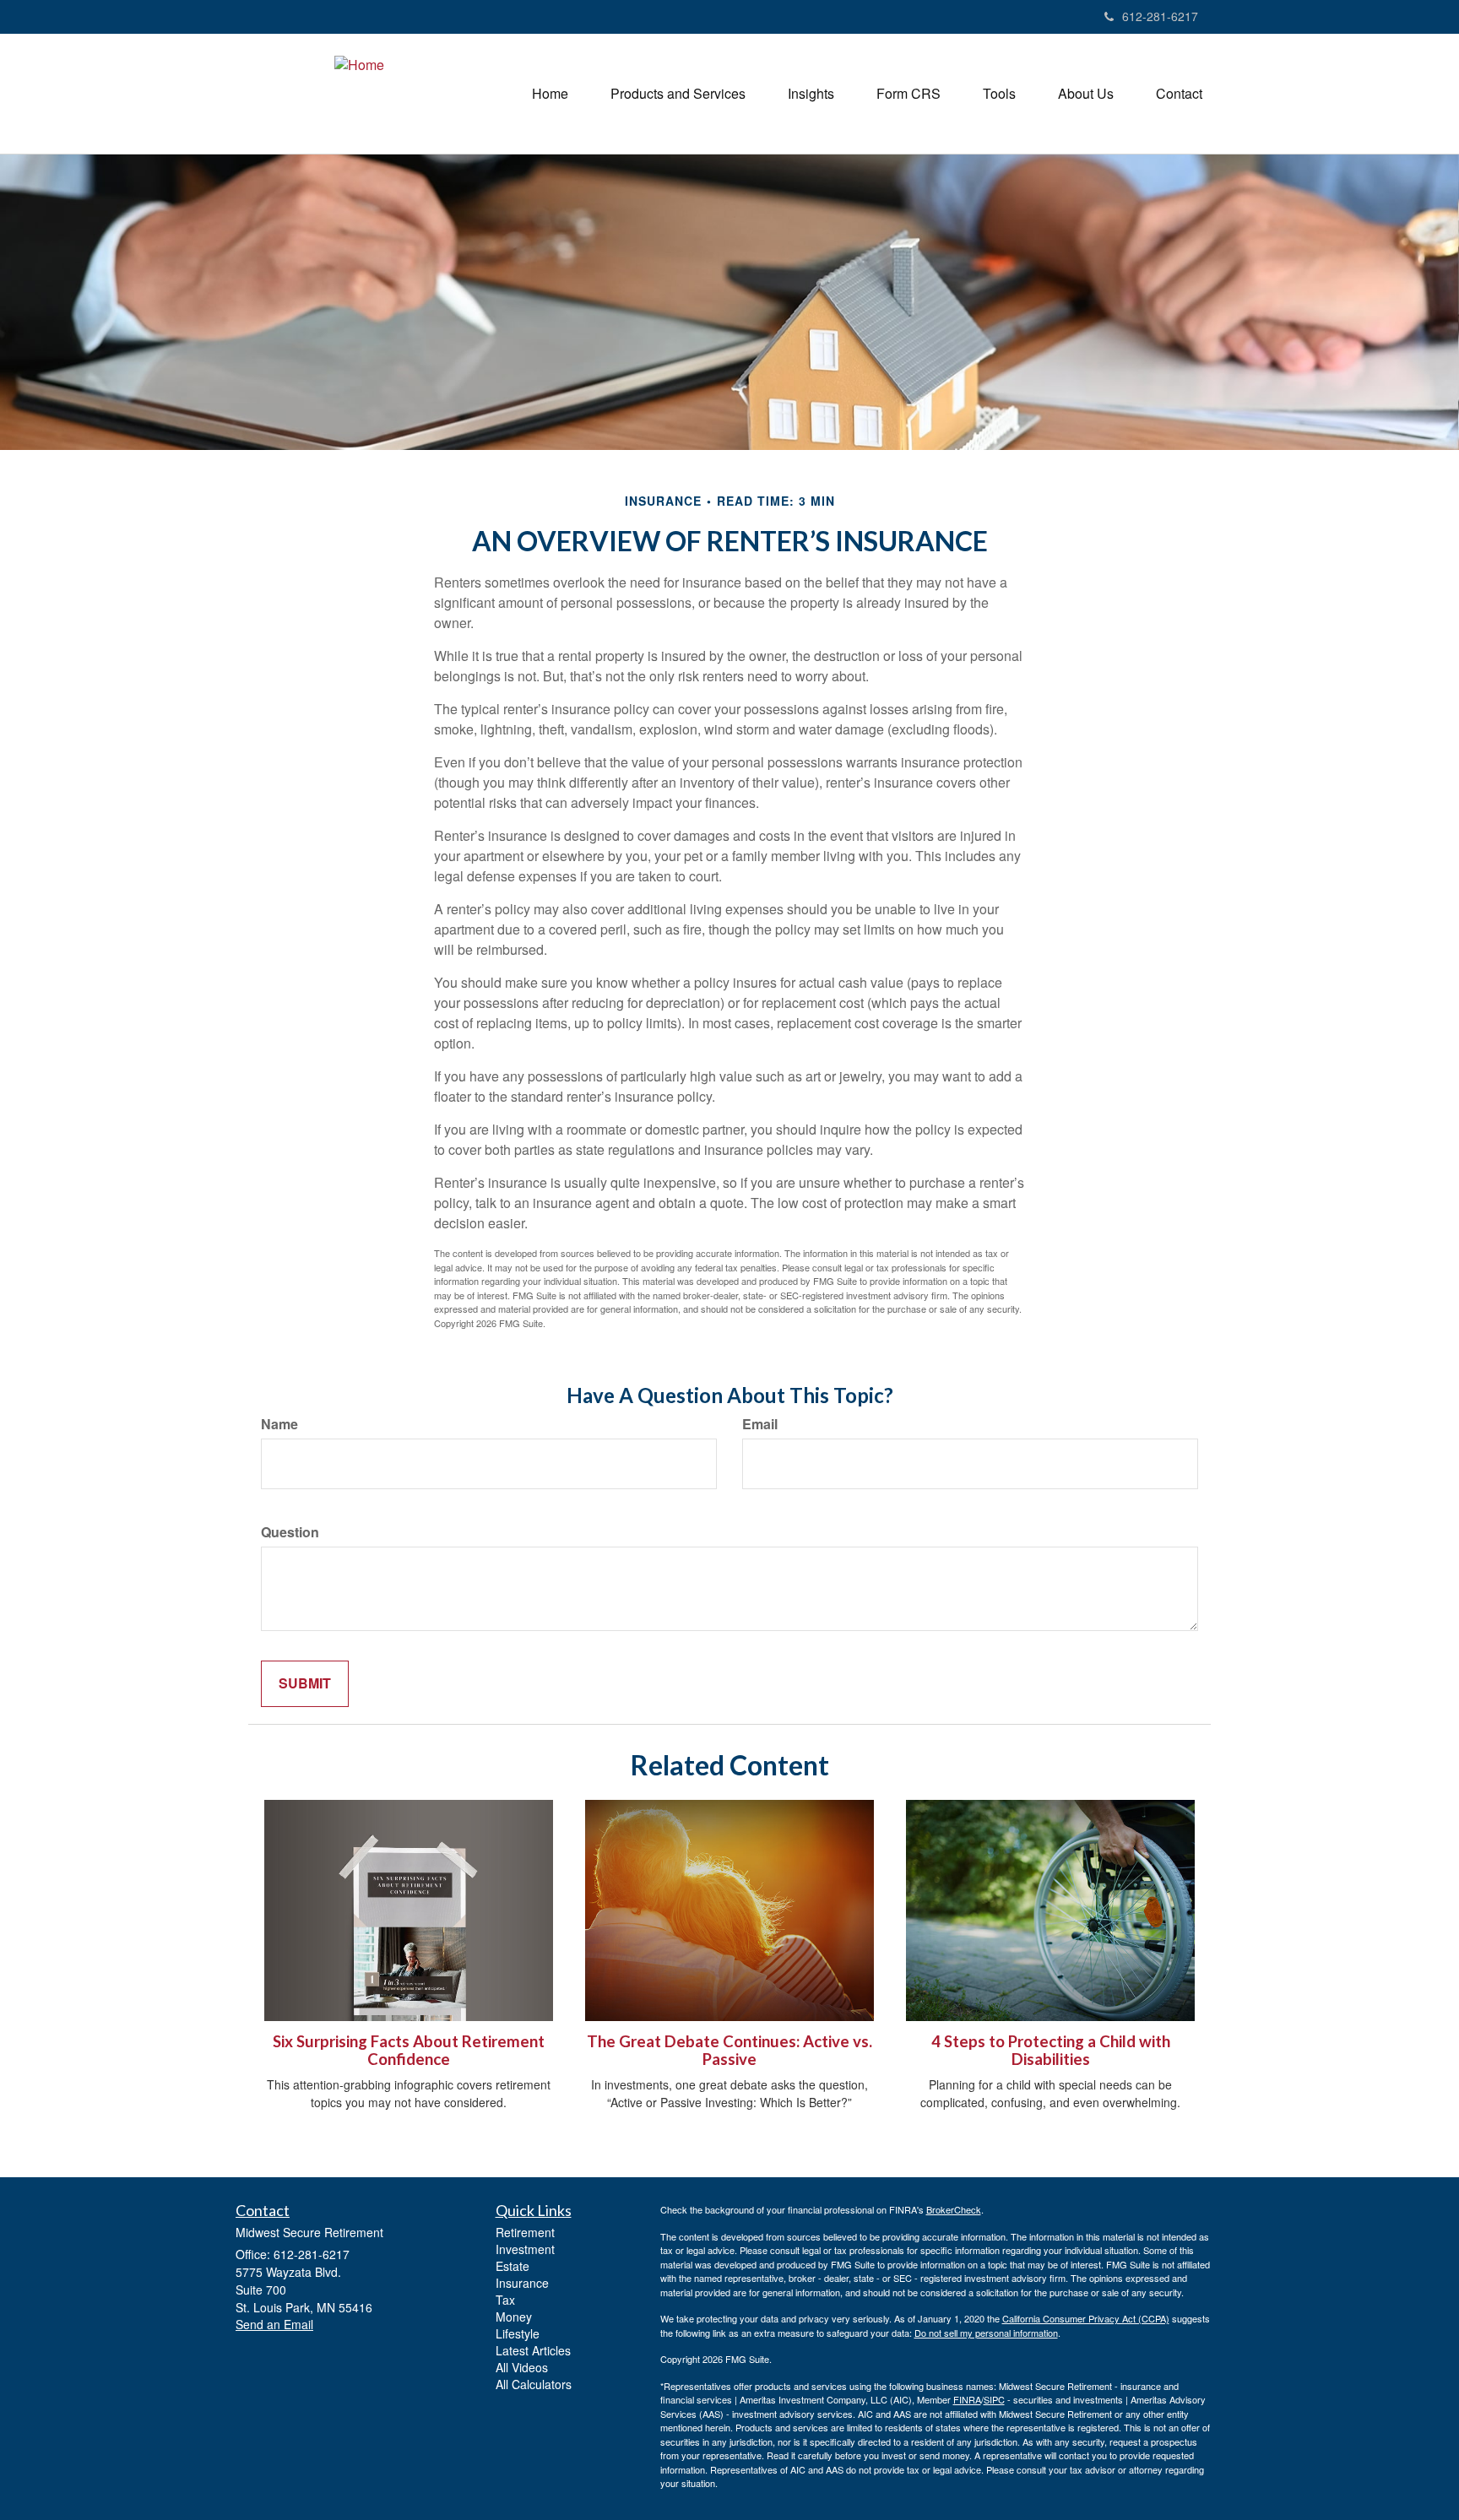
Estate (513, 2266)
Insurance (522, 2283)
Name (279, 1424)
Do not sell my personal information (986, 2333)
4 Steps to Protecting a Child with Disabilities (1051, 2050)
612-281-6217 (1160, 16)
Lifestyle (518, 2333)
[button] (678, 94)
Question (290, 1532)
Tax (505, 2300)
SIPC (994, 2399)
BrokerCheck (954, 2209)
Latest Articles (533, 2350)
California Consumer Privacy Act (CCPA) (1086, 2318)
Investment (525, 2249)
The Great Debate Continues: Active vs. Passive (729, 2050)
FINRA (967, 2399)
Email (760, 1424)
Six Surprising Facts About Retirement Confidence (409, 2050)
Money (514, 2317)
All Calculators (534, 2384)
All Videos (522, 2367)
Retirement (525, 2232)
